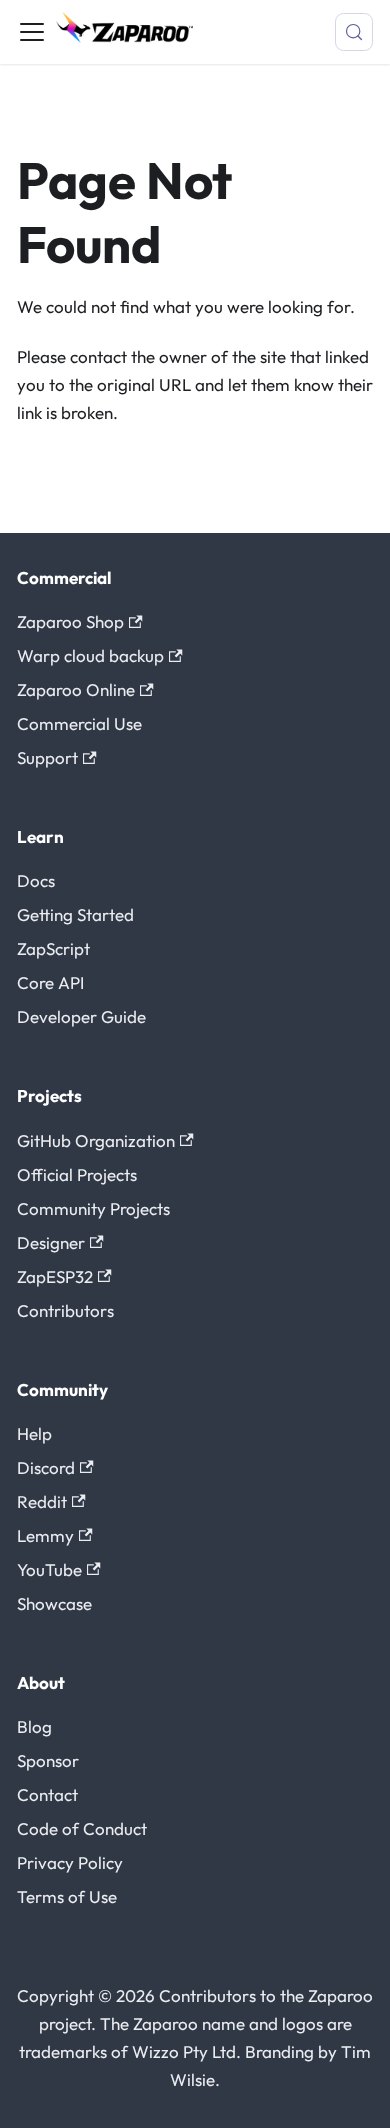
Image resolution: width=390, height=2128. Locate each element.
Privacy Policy (70, 1862)
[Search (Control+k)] (354, 32)
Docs (36, 880)
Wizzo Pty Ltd (184, 2051)
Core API (50, 982)
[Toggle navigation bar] (32, 32)
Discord (46, 1467)
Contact (47, 1794)
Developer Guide (81, 1016)
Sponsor (48, 1760)
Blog (34, 1726)
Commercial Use (79, 723)
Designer (51, 1242)
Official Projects (77, 1174)
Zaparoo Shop (70, 621)
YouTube (49, 1569)
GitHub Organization (96, 1140)
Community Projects (93, 1208)
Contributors (65, 1310)
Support (47, 757)
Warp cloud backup (90, 655)
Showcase (54, 1603)
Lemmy (45, 1535)
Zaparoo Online (76, 689)
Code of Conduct (82, 1828)
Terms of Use (67, 1896)
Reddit (42, 1501)
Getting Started (75, 914)
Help (34, 1433)
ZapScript (53, 948)
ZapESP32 (55, 1276)
